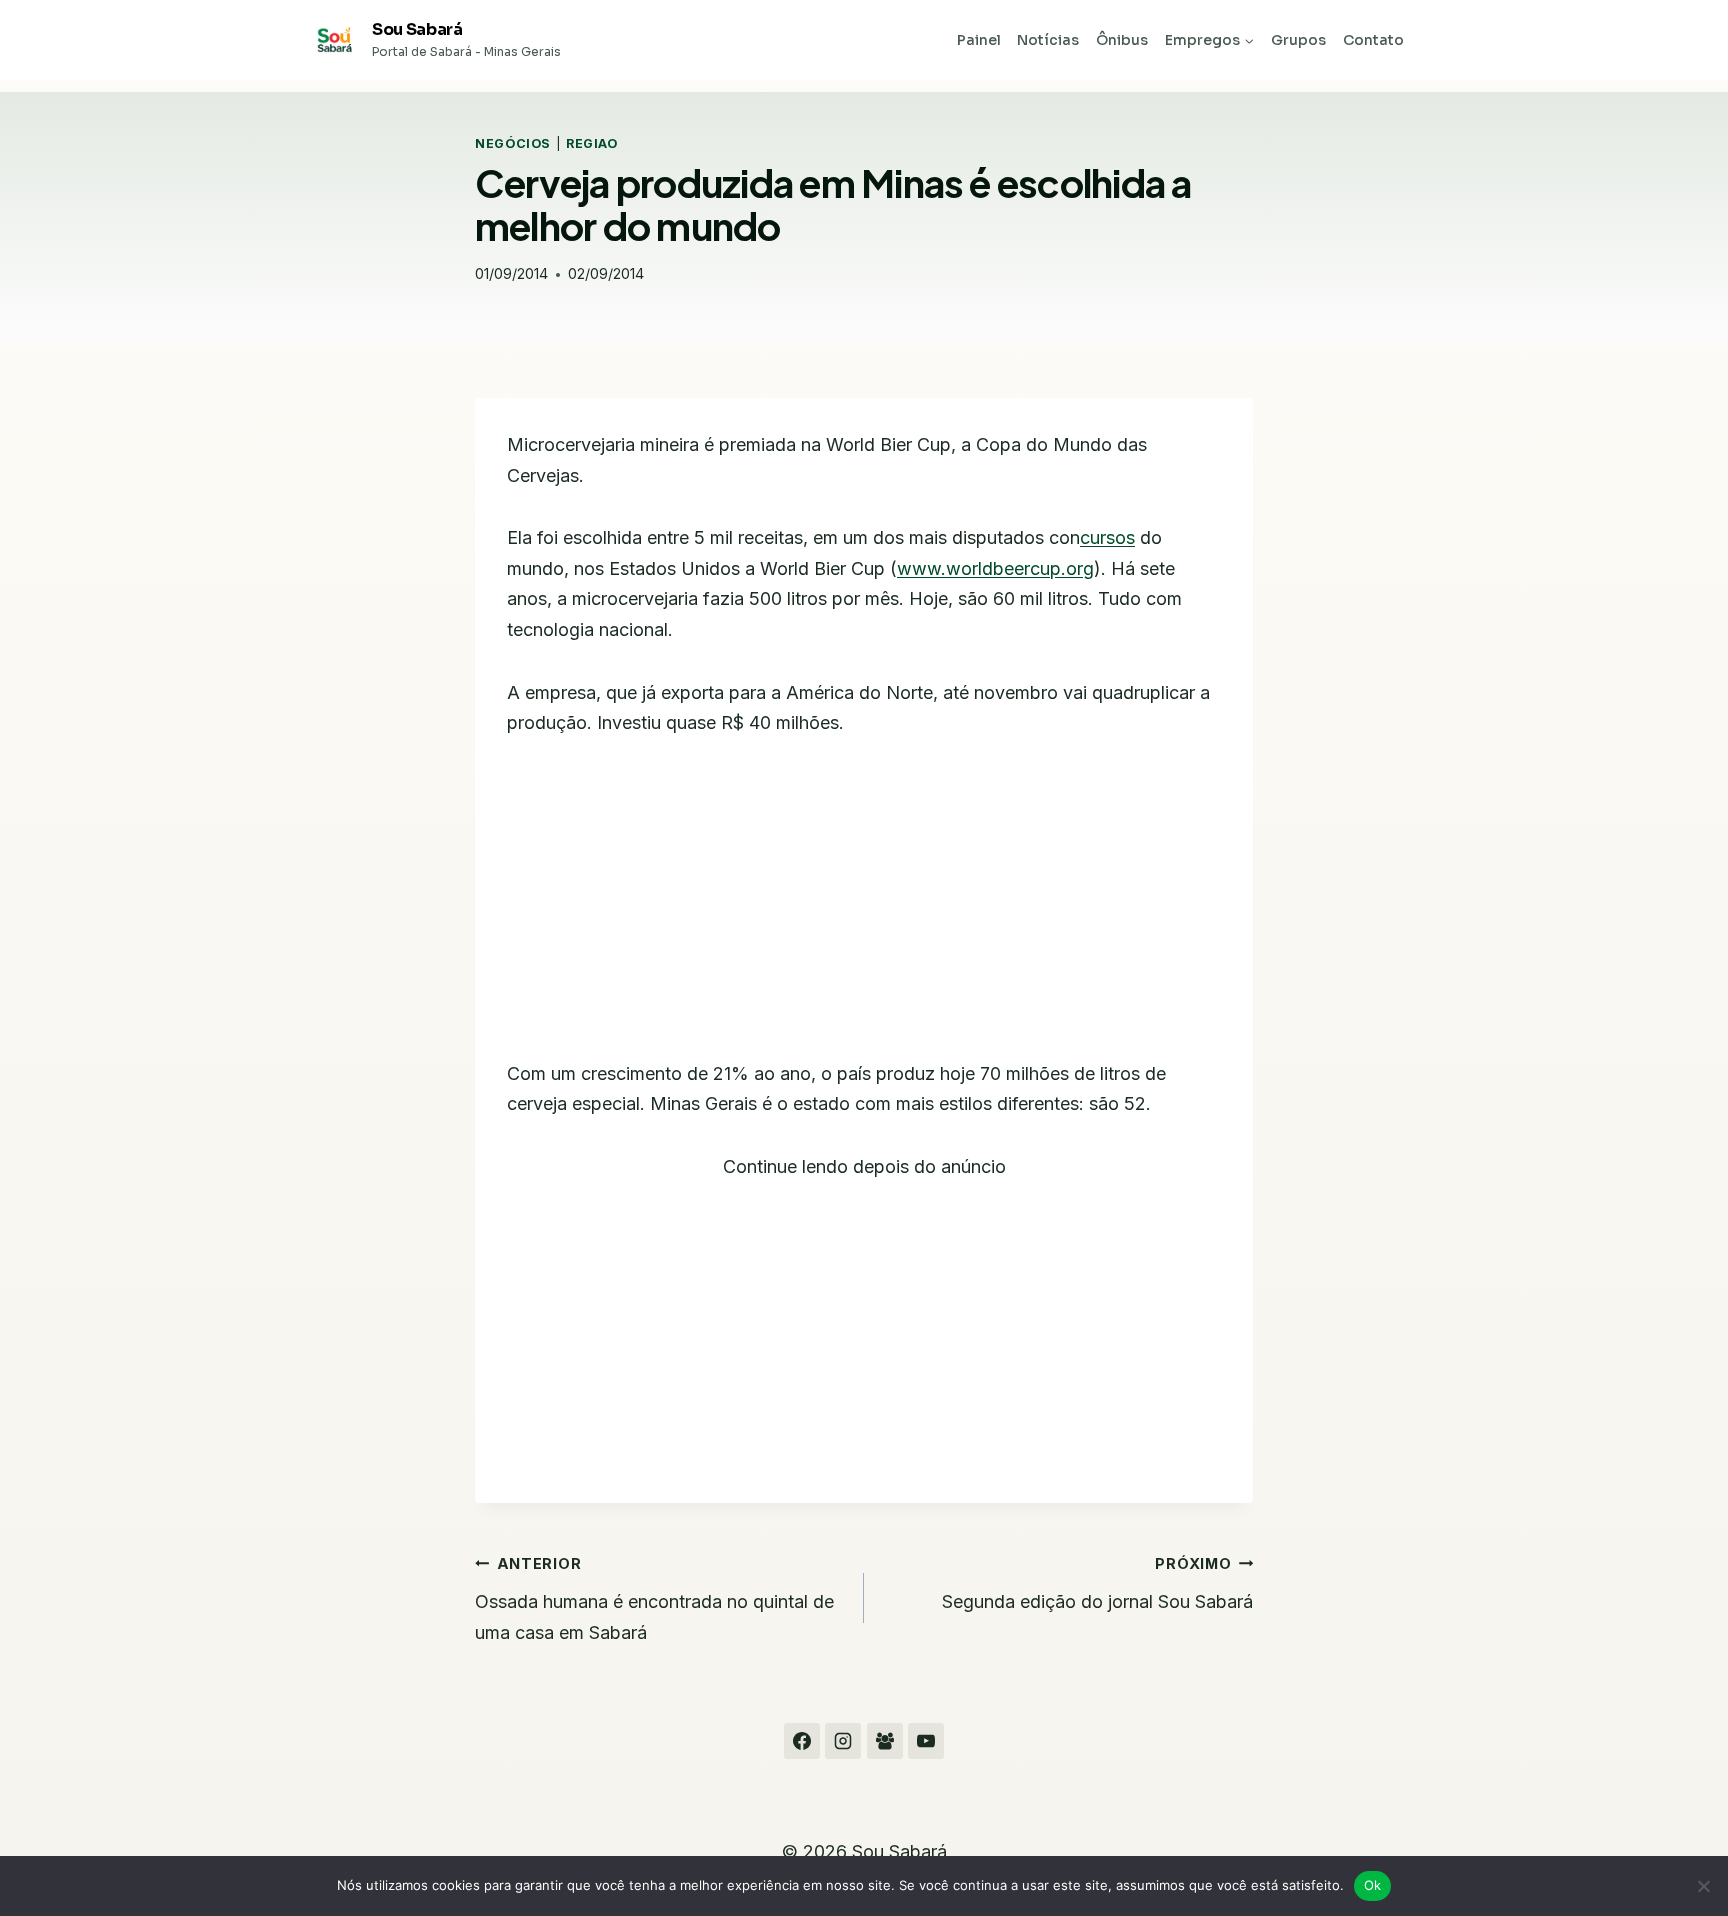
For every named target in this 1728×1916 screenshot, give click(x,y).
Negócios (513, 143)
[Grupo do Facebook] (885, 1741)
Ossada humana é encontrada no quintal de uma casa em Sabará (654, 1599)
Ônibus (1122, 40)
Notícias (1048, 40)
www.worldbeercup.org (995, 568)
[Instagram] (843, 1741)
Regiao (592, 143)
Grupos (1298, 40)
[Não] (1703, 1886)
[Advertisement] (864, 911)
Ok (1373, 1885)
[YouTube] (926, 1741)
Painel (979, 40)
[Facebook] (802, 1741)
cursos (1107, 537)
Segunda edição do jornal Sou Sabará (1097, 1584)
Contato (1373, 40)
